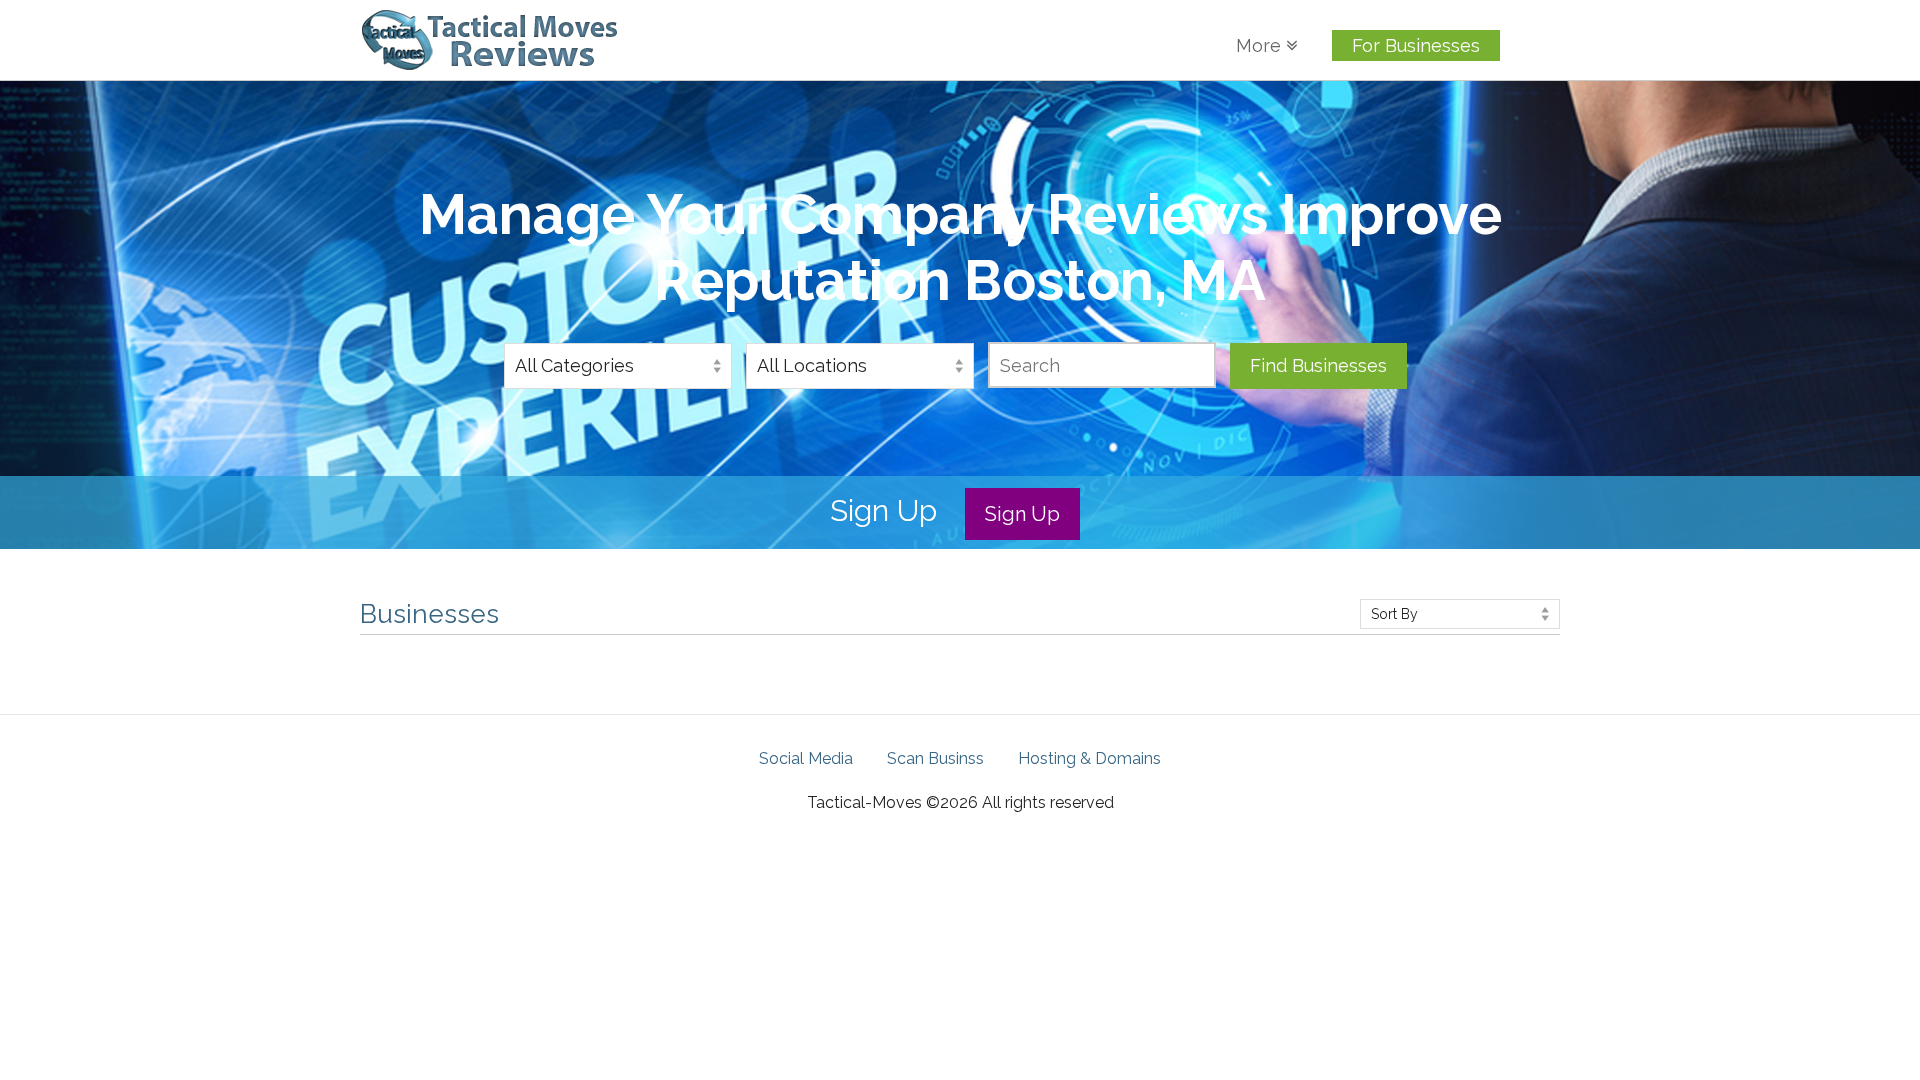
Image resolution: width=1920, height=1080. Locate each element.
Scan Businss (935, 758)
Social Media (806, 758)
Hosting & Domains (1289, 176)
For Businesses (1416, 45)
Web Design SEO (1320, 115)
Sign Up (1022, 514)
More (1261, 45)
